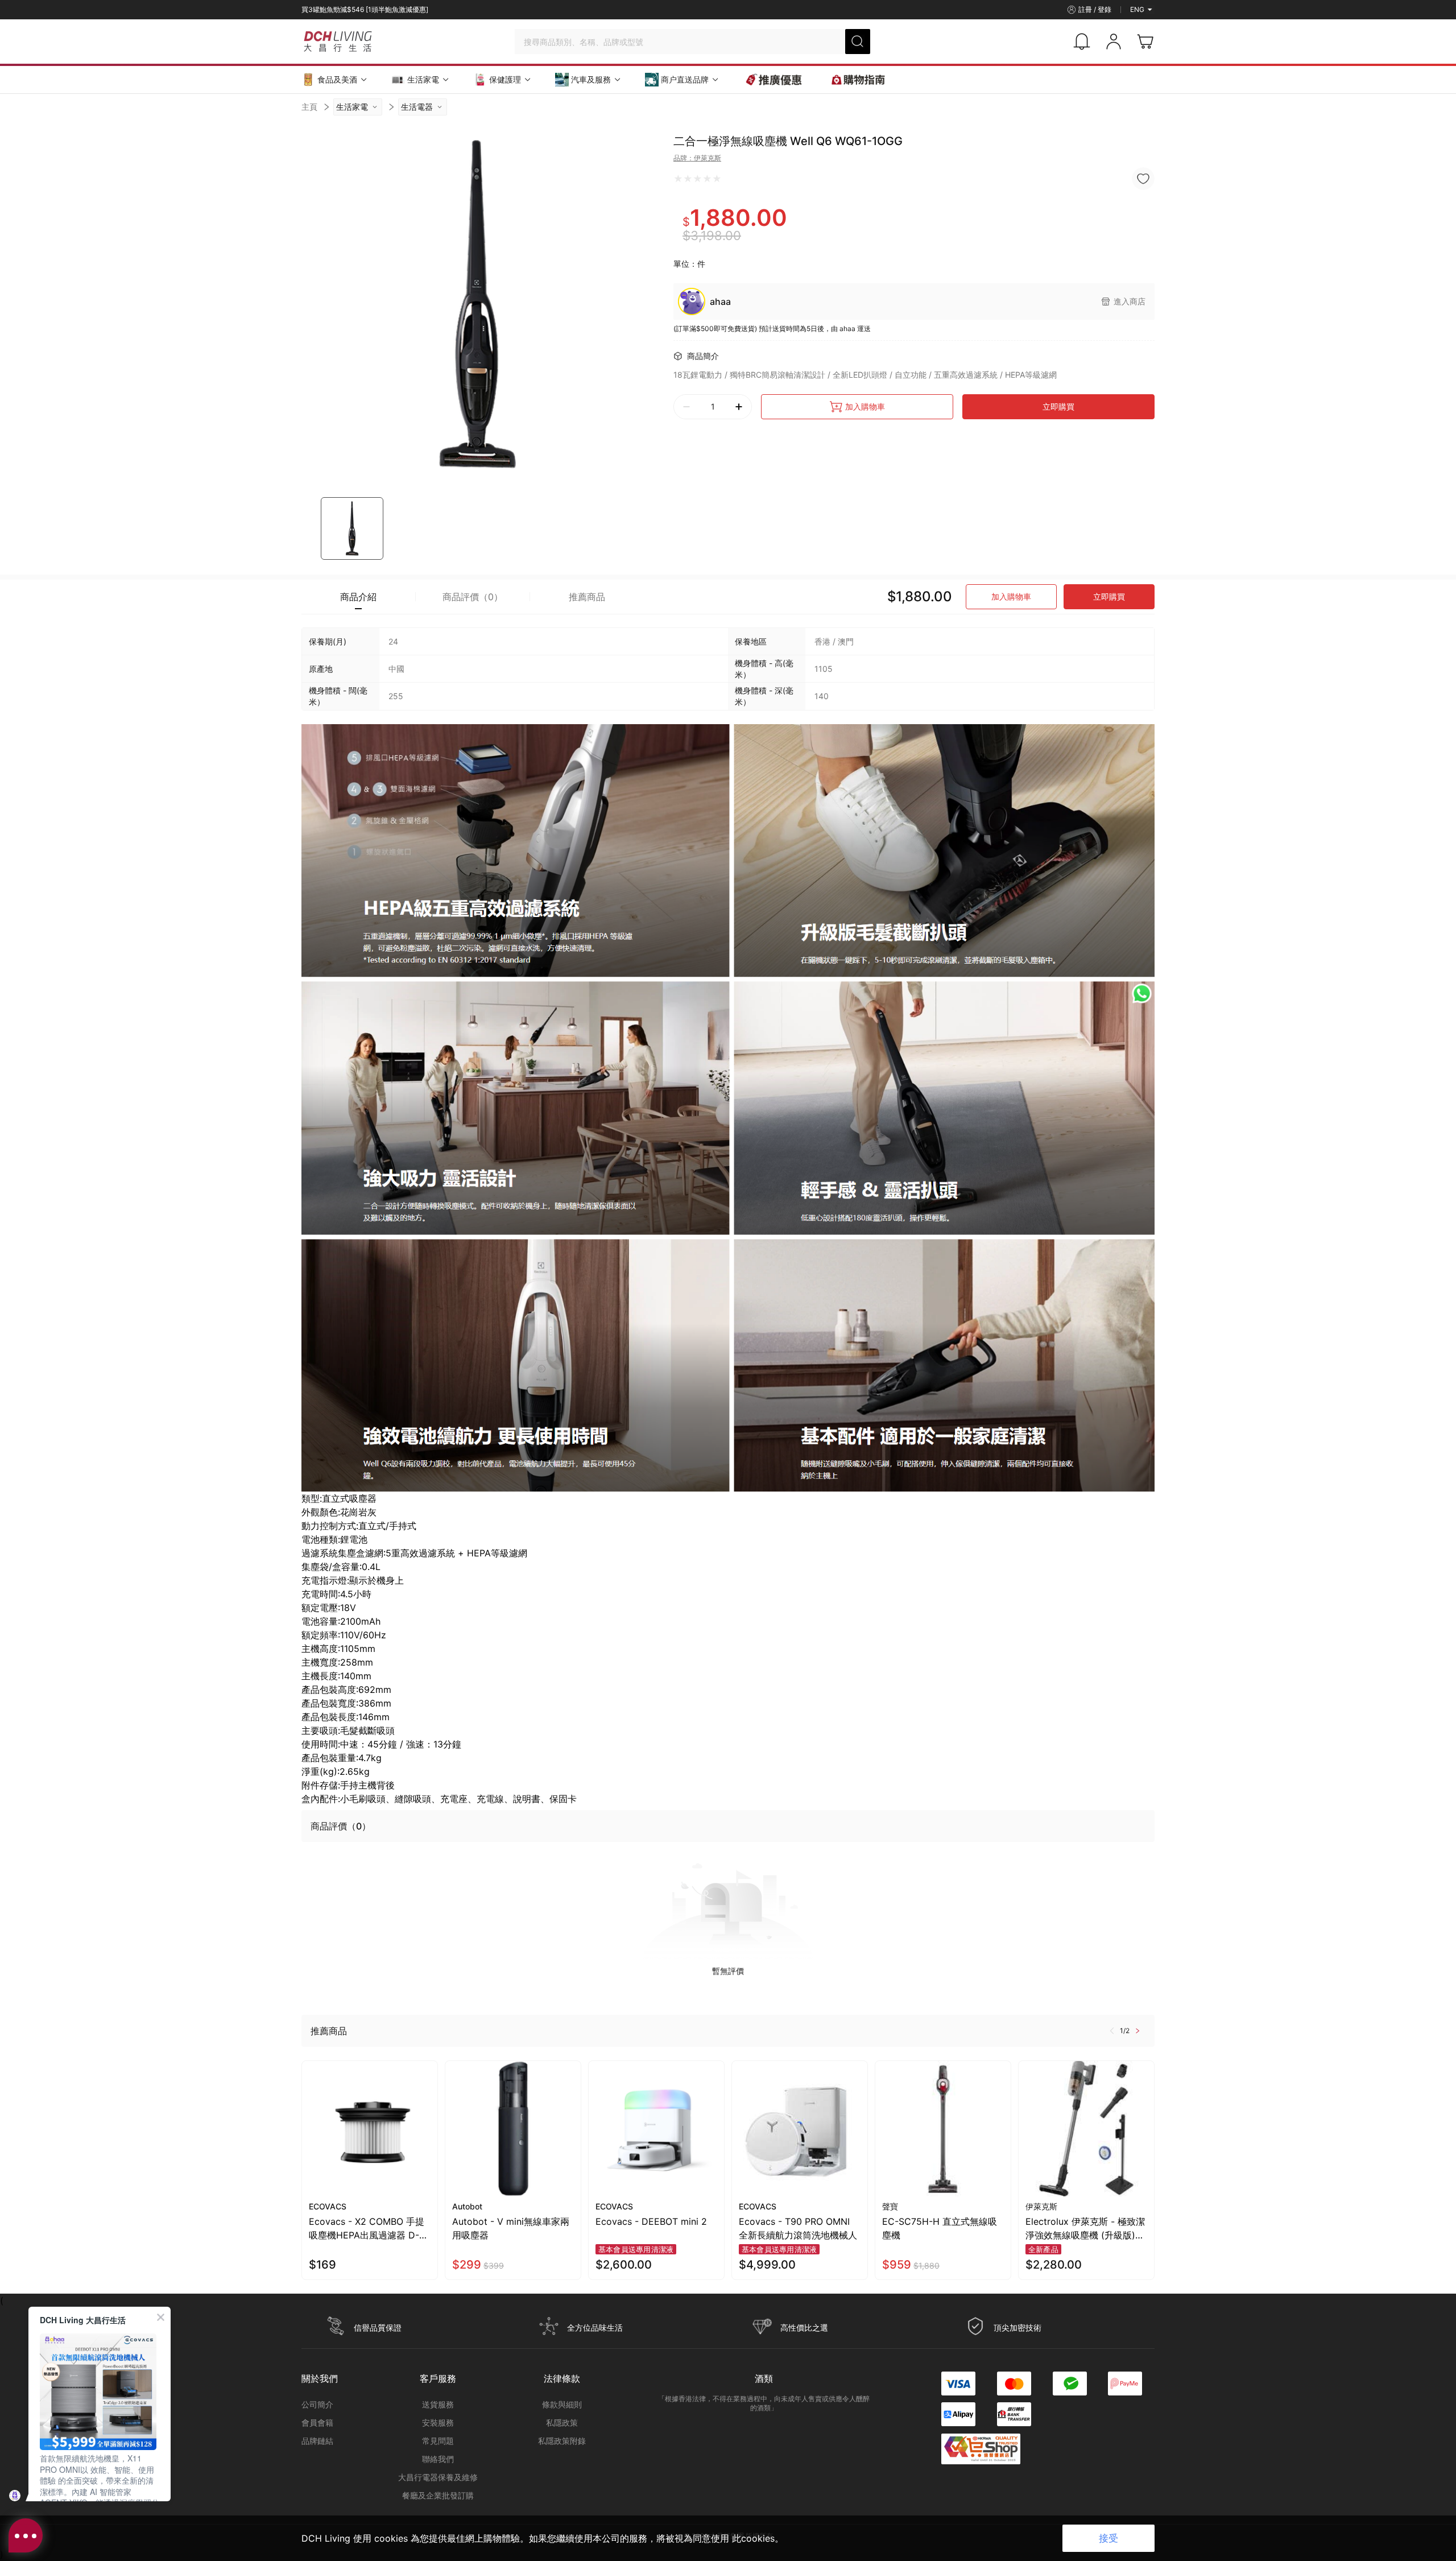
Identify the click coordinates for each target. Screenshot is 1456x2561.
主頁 (309, 107)
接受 (1108, 2538)
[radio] (678, 179)
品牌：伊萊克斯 (697, 158)
